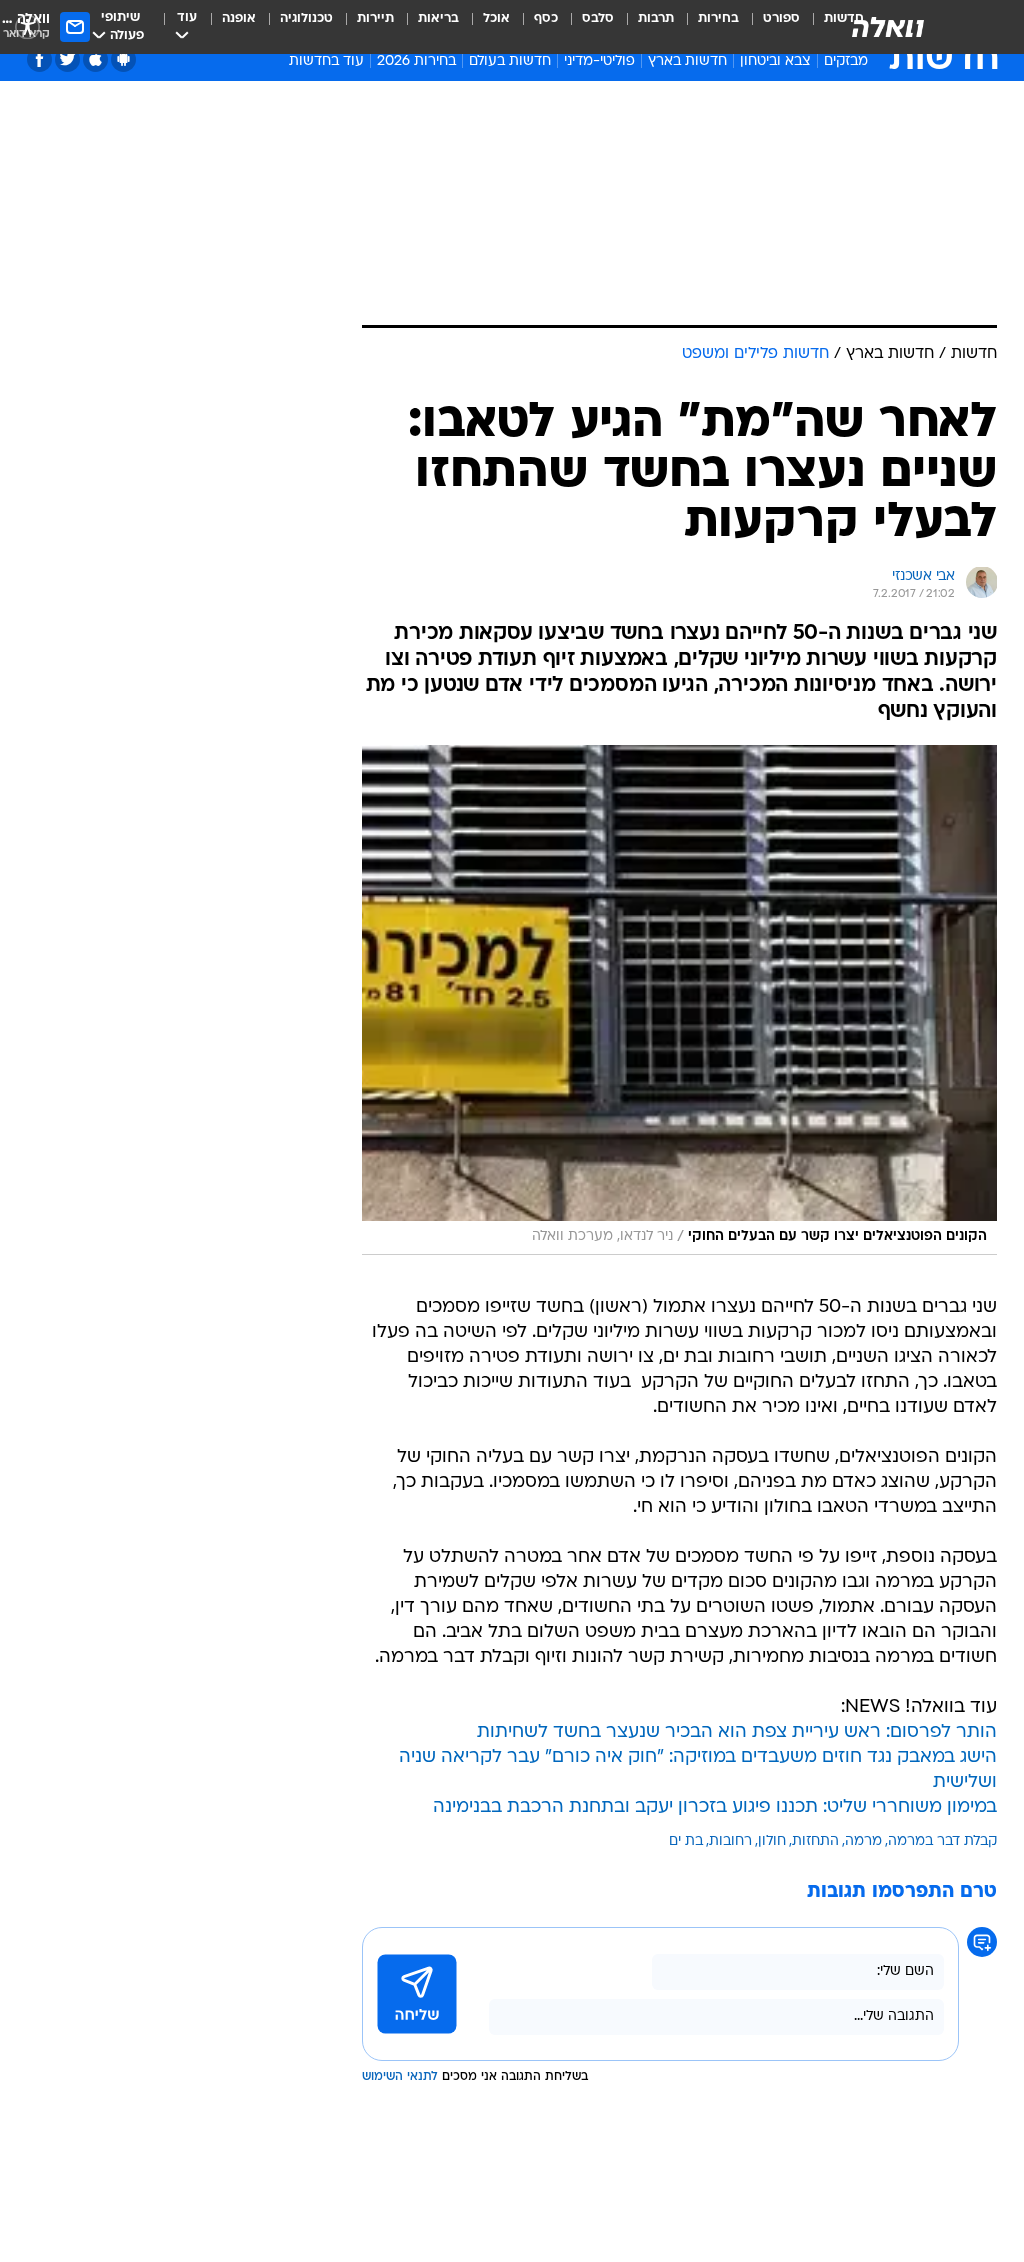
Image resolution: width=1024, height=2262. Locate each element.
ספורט (781, 18)
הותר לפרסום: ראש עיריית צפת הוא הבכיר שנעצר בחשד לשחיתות (737, 1732)
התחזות (815, 1841)
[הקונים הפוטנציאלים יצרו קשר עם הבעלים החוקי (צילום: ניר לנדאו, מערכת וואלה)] (679, 1000)
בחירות (718, 18)
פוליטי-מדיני (599, 61)
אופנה (239, 18)
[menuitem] (769, 27)
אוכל (496, 18)
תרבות (656, 18)
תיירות (375, 18)
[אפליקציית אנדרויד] (123, 59)
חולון (772, 1841)
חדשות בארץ (687, 61)
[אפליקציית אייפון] (95, 59)
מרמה (863, 1841)
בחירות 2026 (416, 61)
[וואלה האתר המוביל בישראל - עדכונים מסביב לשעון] (888, 27)
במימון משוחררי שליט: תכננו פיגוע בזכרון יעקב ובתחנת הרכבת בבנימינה (715, 1807)
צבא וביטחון (775, 61)
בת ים (686, 1841)
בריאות (438, 18)
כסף (546, 18)
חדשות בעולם (510, 61)
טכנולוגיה (306, 18)
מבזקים (846, 61)
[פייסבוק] (39, 59)
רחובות (730, 1841)
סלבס (598, 18)
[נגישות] (27, 26)
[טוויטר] (67, 59)
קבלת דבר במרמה (942, 1841)
